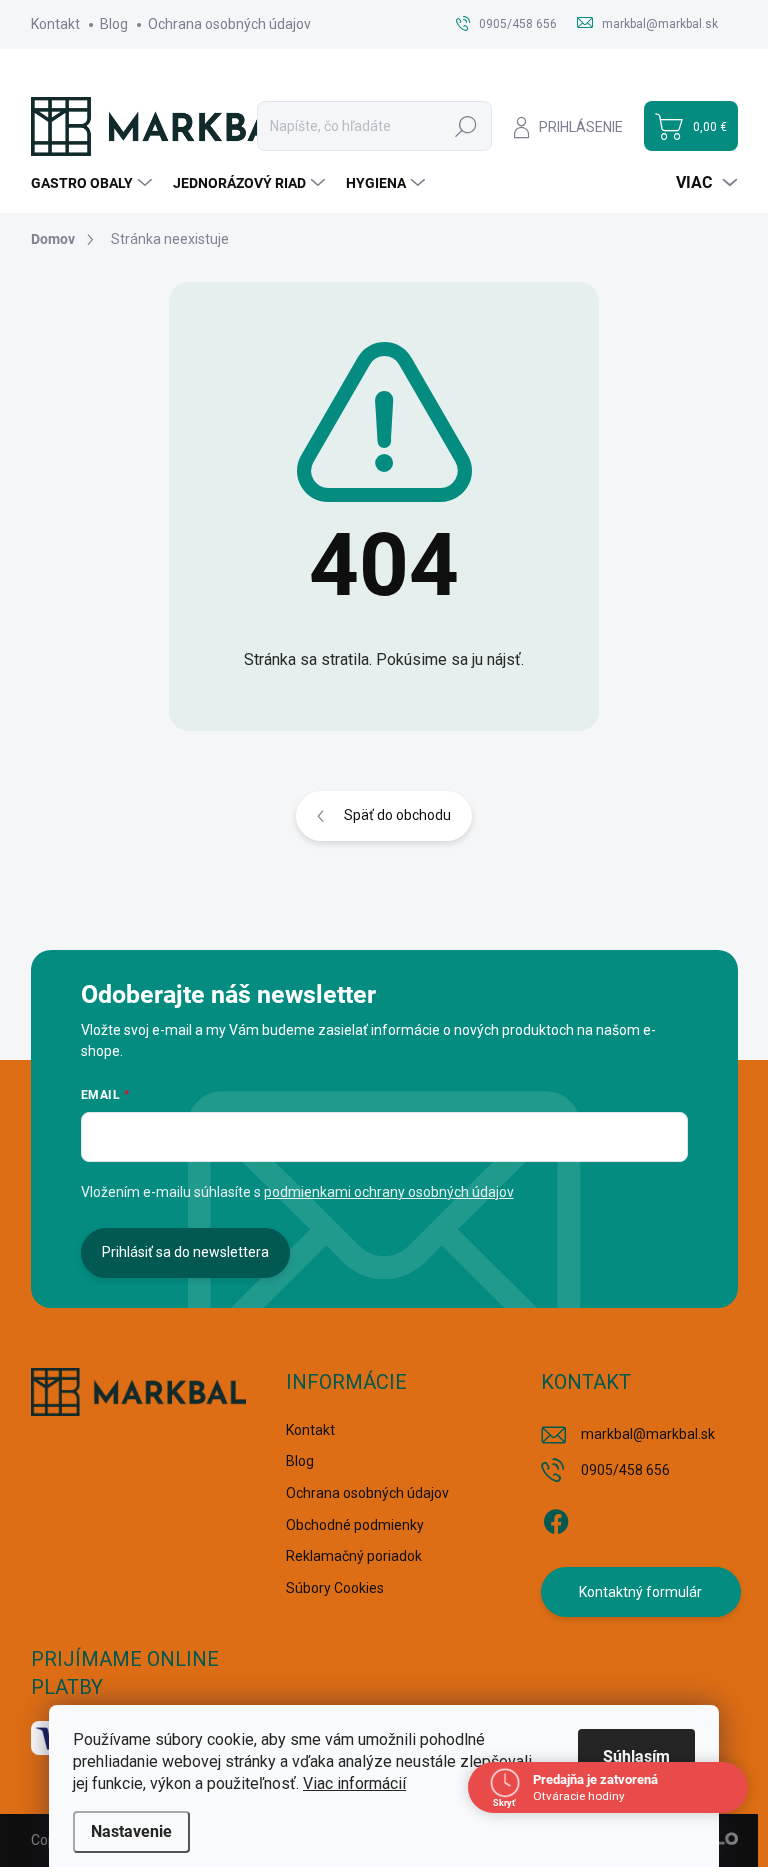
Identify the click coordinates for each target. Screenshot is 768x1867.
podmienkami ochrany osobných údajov (389, 1192)
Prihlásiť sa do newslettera (185, 1252)
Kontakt (55, 24)
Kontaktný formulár (640, 1592)
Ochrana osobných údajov (229, 24)
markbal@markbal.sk (648, 1434)
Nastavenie (131, 1831)
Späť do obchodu (397, 815)
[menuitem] (94, 183)
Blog (114, 24)
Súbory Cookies (335, 1588)
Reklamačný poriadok (354, 1556)
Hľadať (466, 126)
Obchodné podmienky (355, 1525)
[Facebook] (556, 1518)
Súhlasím (636, 1756)
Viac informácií (354, 1783)
